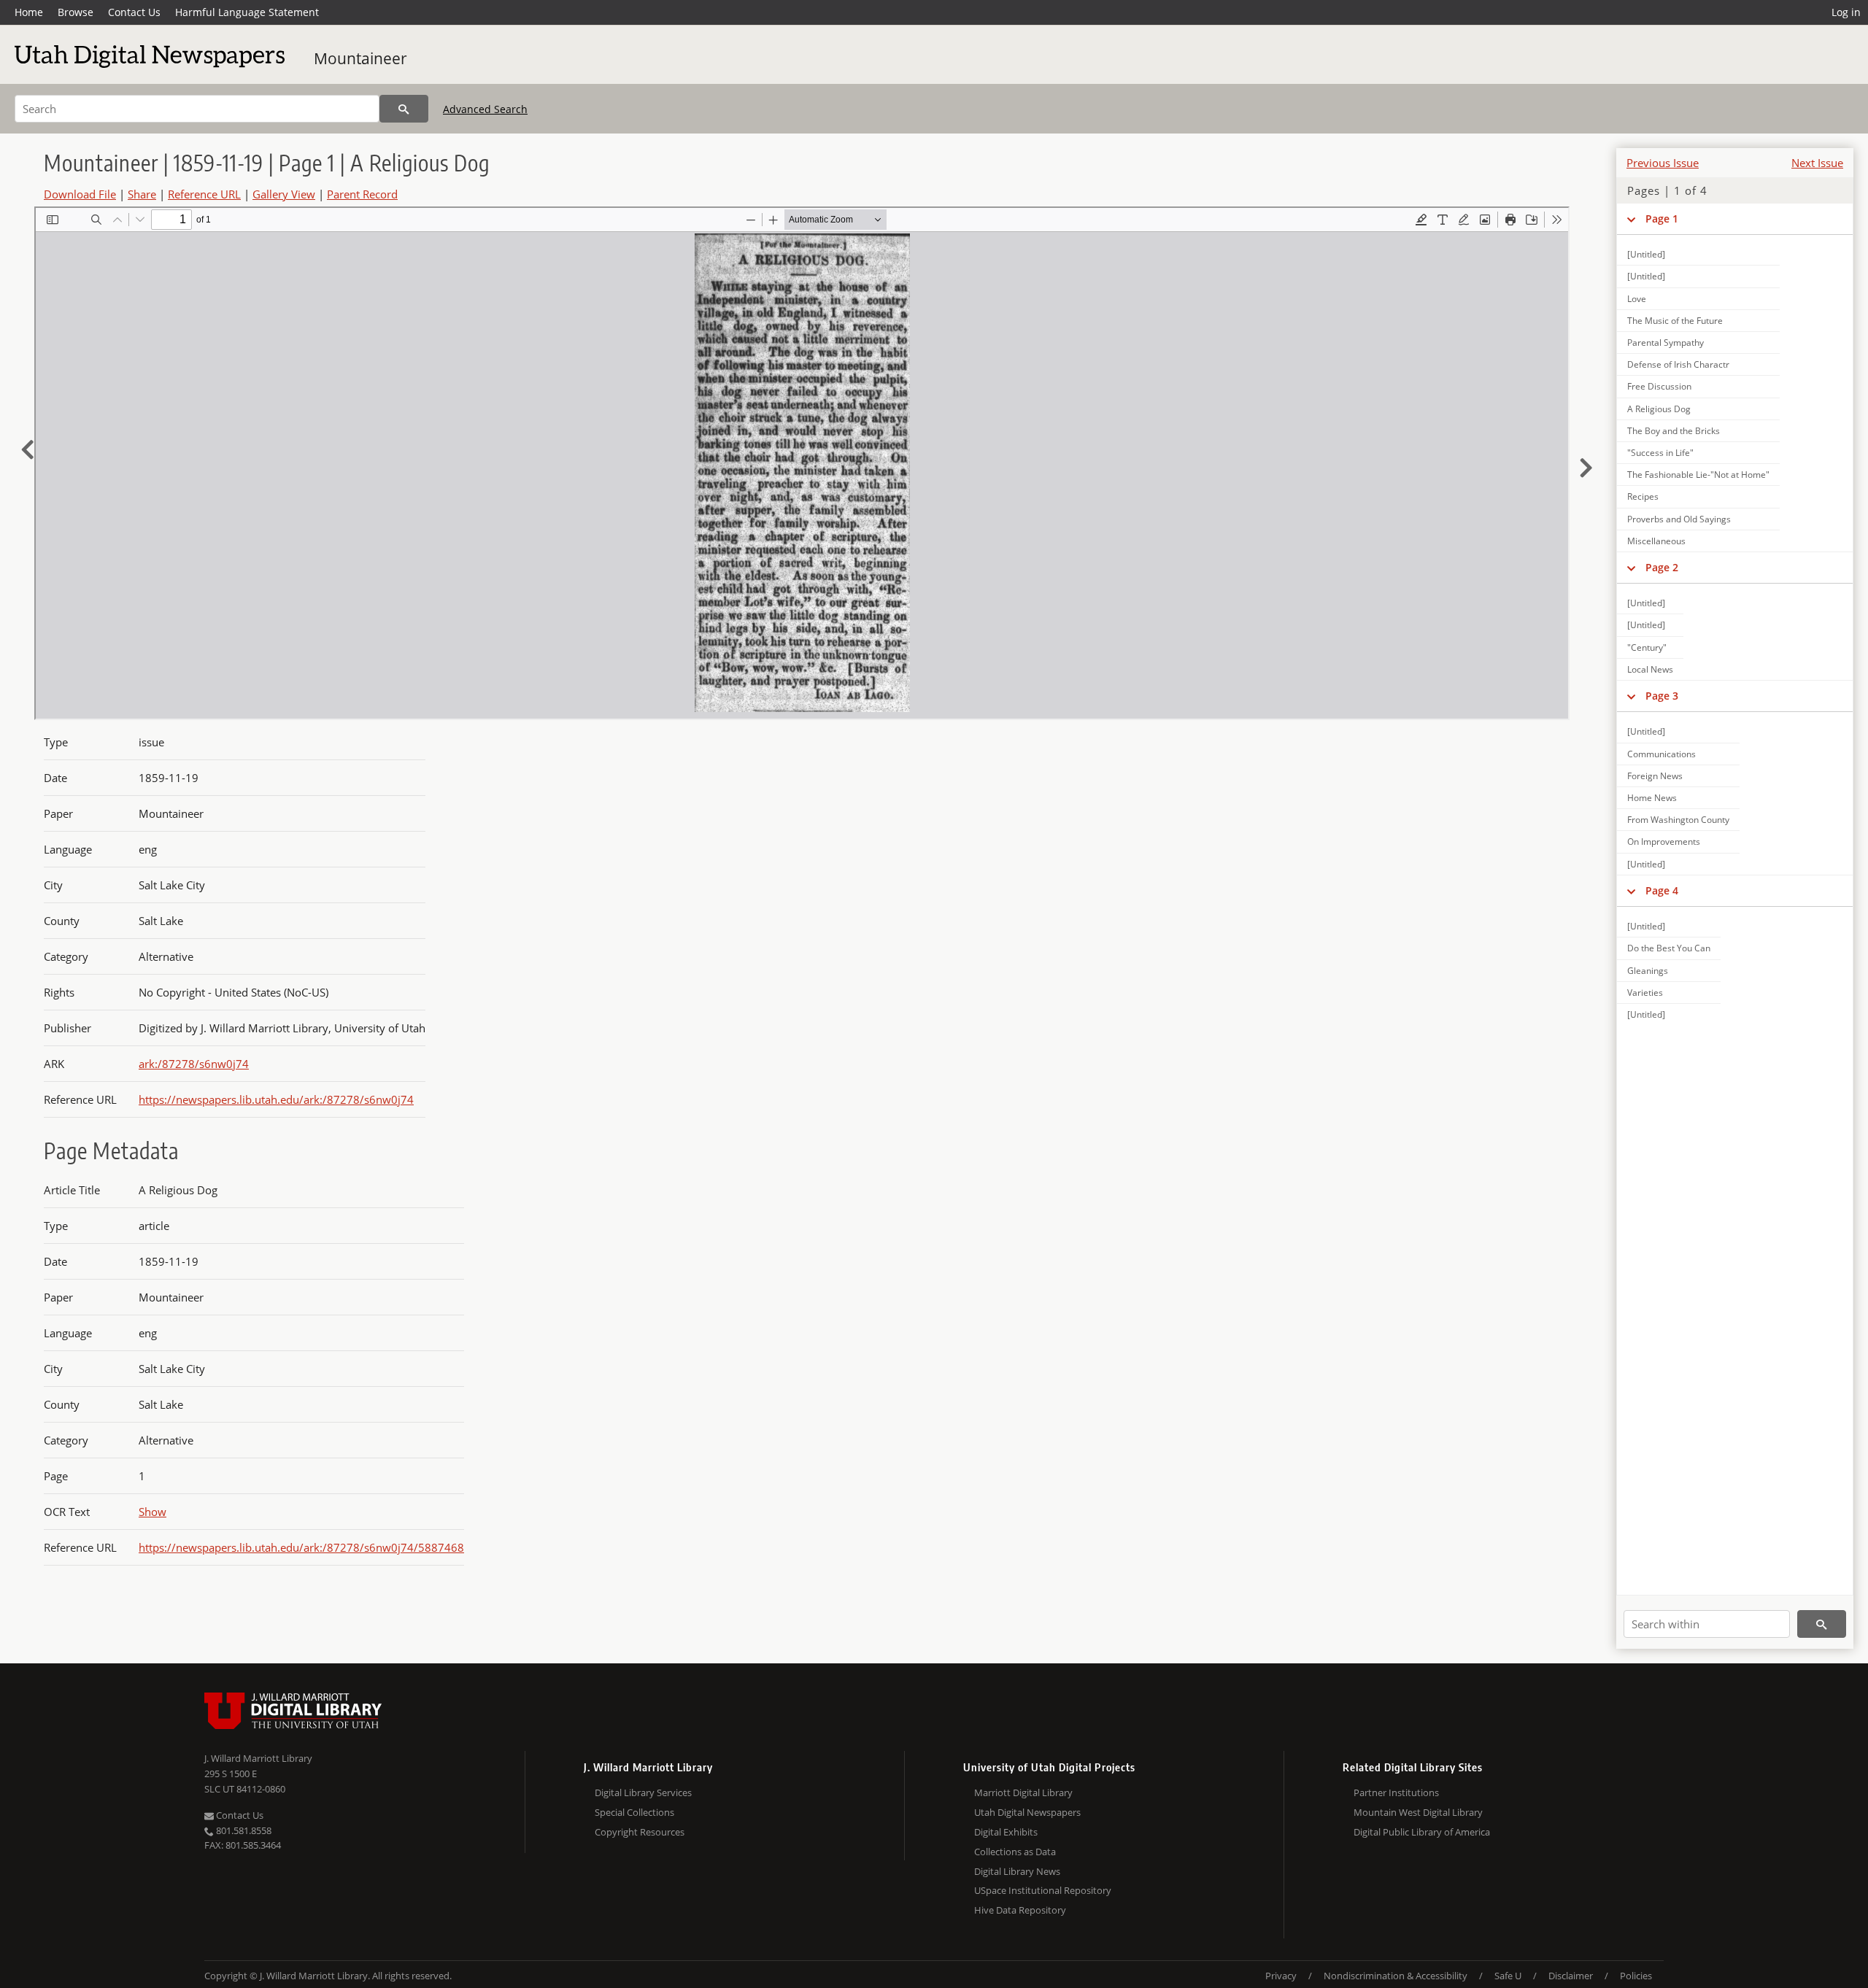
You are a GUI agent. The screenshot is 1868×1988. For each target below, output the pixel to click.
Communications (1661, 754)
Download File (80, 194)
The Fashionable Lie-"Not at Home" (1698, 475)
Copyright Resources (640, 1832)
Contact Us (134, 12)
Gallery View (284, 194)
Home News (1652, 798)
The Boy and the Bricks (1674, 431)
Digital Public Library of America (1422, 1832)
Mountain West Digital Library (1418, 1812)
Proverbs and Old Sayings (1679, 519)
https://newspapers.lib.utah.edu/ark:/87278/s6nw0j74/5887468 (301, 1547)
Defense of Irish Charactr (1678, 364)
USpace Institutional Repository (1043, 1890)
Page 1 (1662, 218)
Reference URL (204, 194)
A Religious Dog (1659, 409)
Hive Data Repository (1020, 1910)
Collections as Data (1015, 1852)
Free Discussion (1659, 386)
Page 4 (1662, 890)
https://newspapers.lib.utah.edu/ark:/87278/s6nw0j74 (276, 1099)
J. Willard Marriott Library (258, 1758)
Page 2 (1662, 567)
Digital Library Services (643, 1792)
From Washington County (1678, 820)
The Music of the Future (1675, 321)
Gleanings (1648, 971)
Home (29, 12)
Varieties (1645, 993)
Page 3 (1662, 696)
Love (1637, 299)
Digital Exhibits (1006, 1832)
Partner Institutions (1396, 1792)
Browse (76, 12)
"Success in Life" (1660, 453)
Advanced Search (485, 109)
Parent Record (362, 194)
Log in (1846, 12)
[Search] (404, 109)
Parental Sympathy (1666, 343)
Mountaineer (360, 58)
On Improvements (1664, 842)
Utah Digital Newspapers (1027, 1812)
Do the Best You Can (1669, 948)
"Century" (1647, 647)
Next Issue (1817, 163)
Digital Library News (1017, 1871)
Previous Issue (1663, 163)
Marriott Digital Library (1023, 1792)
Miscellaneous (1656, 541)
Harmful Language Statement (247, 12)
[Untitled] (1646, 254)
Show (153, 1512)
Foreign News (1655, 776)
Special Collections (634, 1812)
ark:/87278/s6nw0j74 (194, 1064)
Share (142, 194)
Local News (1650, 669)
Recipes (1643, 496)
